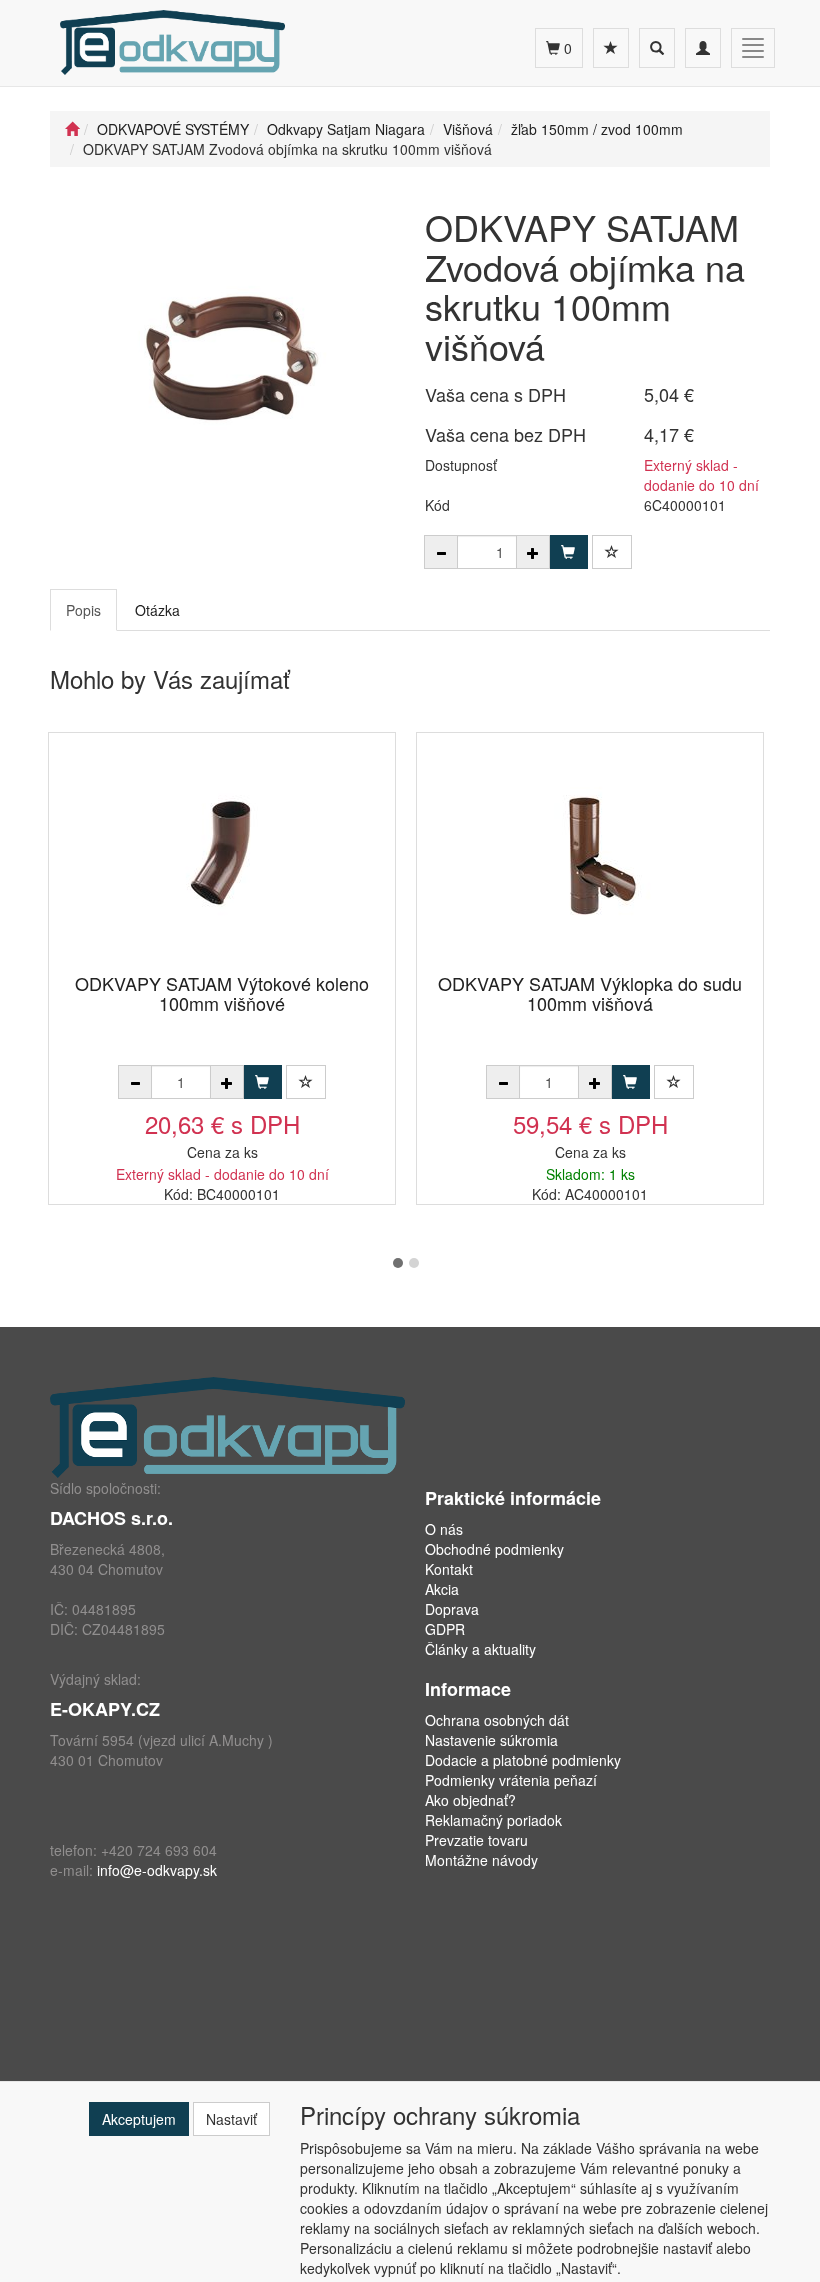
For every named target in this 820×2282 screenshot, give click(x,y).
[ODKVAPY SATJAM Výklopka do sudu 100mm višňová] (590, 854)
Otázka (157, 610)
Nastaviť (231, 2119)
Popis (83, 610)
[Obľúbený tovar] (611, 48)
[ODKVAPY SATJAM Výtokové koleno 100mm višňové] (222, 854)
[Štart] (72, 129)
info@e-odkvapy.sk (157, 1870)
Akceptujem (139, 2119)
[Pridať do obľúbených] (612, 552)
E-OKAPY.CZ (105, 1709)
